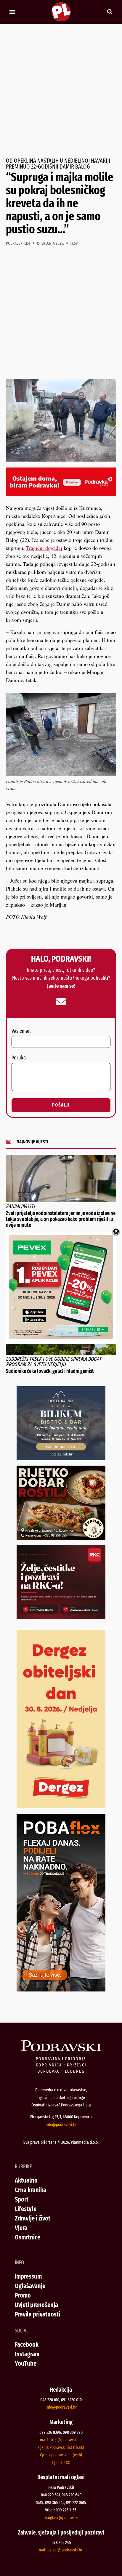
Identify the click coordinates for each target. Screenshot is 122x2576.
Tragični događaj (44, 548)
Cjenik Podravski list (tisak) (61, 2447)
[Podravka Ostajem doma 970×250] (61, 494)
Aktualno (26, 2180)
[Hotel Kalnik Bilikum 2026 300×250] (61, 1458)
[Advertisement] (61, 91)
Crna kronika (30, 2190)
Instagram (27, 2354)
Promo (23, 2295)
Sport (22, 2199)
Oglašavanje (30, 2286)
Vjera (21, 2228)
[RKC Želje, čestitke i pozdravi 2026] (61, 1617)
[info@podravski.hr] (61, 1002)
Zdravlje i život (33, 2218)
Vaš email (21, 1031)
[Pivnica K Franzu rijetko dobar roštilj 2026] (61, 1538)
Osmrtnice (28, 2237)
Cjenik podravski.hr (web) (61, 2455)
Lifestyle (26, 2209)
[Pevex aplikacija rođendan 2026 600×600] (61, 1337)
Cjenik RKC (61, 2463)
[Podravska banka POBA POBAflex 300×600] (61, 1989)
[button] (12, 12)
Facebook (27, 2344)
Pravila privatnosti (37, 2314)
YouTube (26, 2363)
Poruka (19, 1058)
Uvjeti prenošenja (36, 2305)
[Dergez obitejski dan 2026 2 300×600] (61, 1806)
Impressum (28, 2276)
